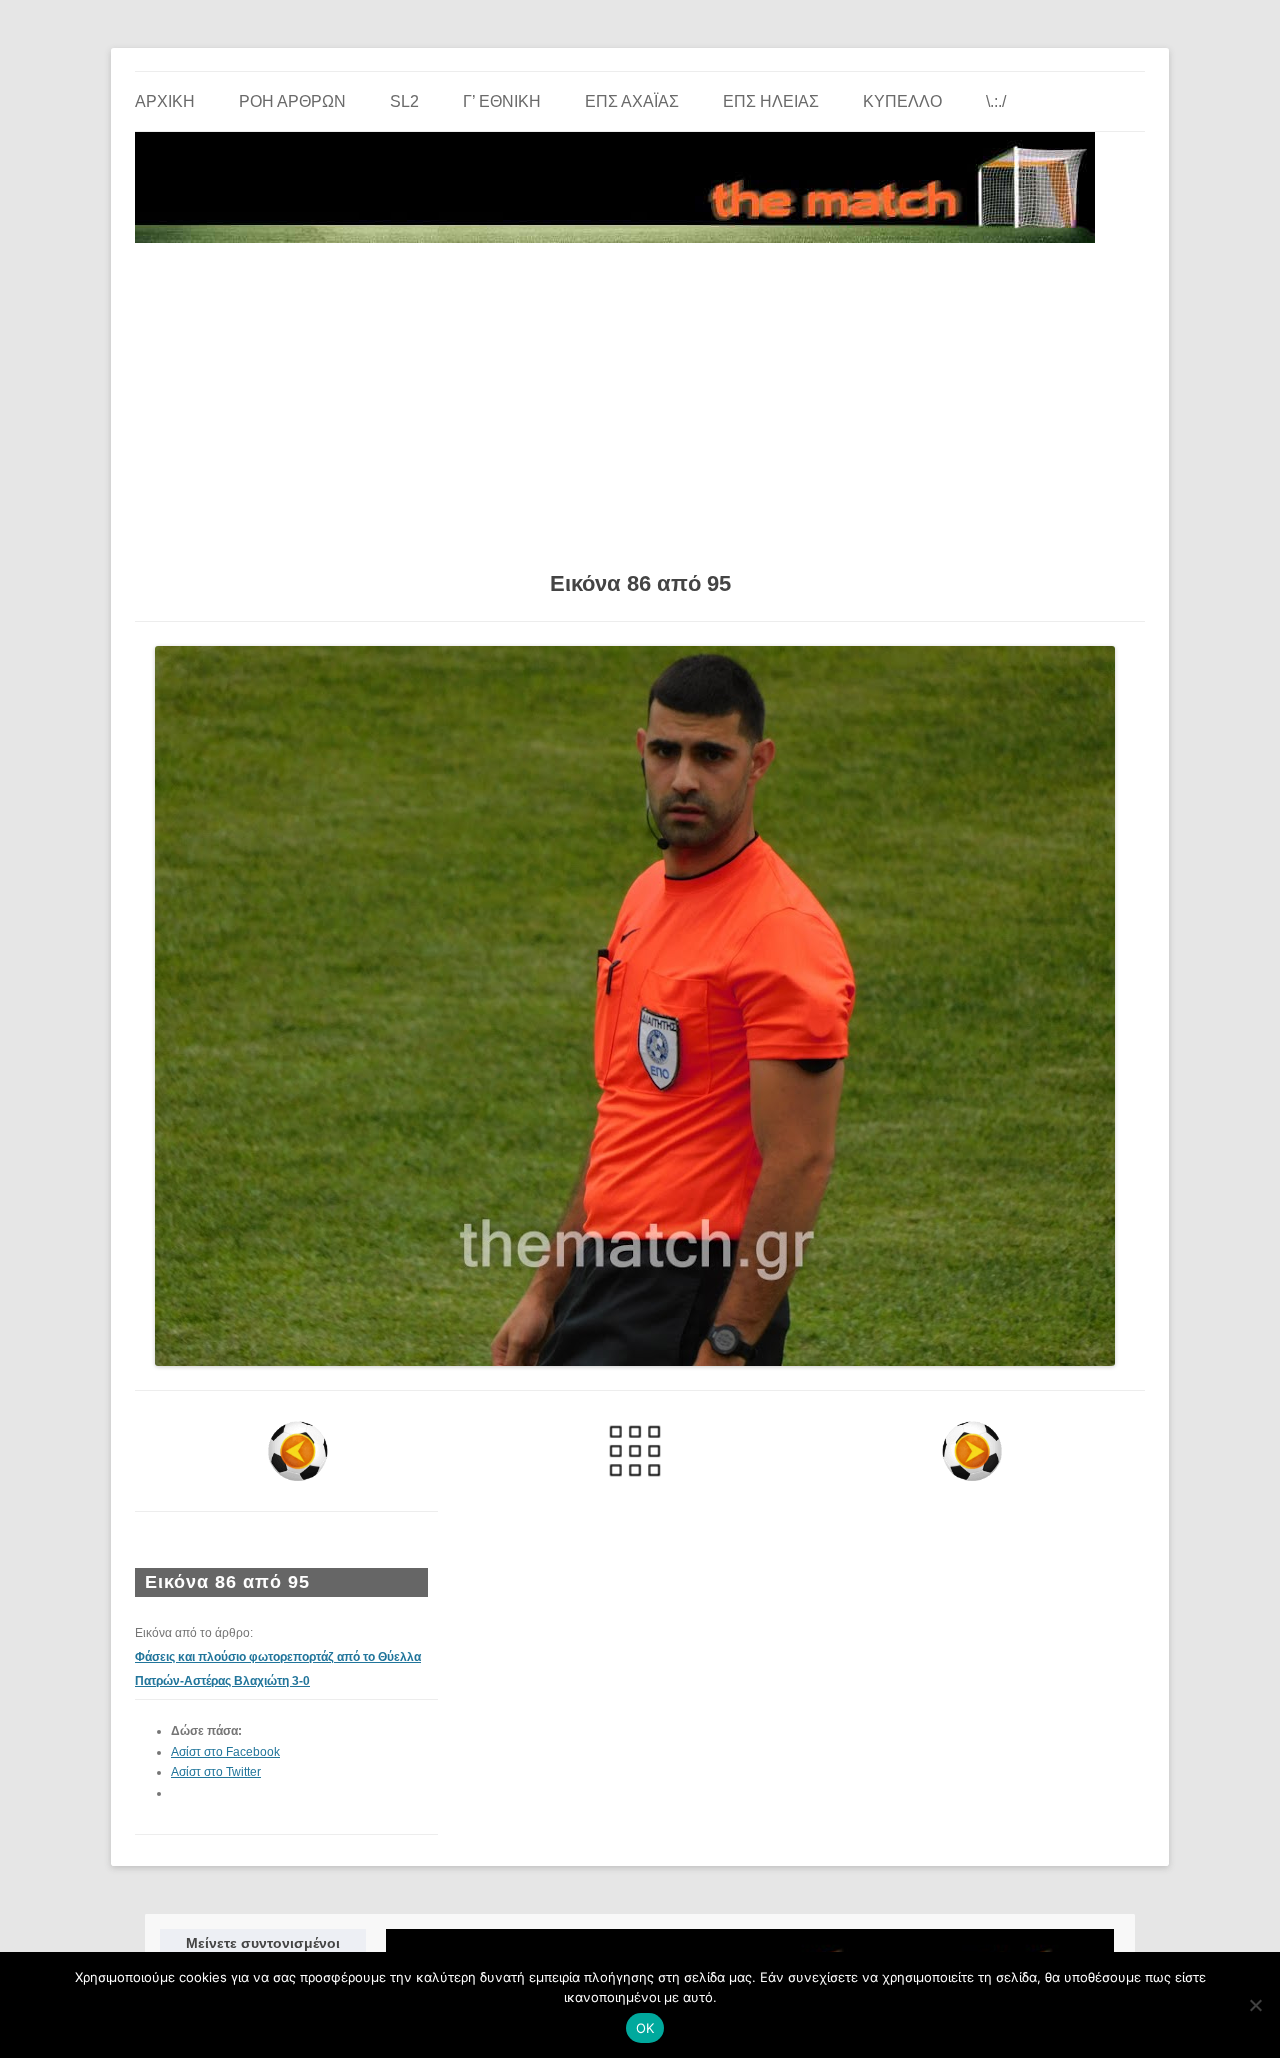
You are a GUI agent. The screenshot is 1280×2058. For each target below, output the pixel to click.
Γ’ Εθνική (502, 101)
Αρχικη (165, 101)
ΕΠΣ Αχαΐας (632, 101)
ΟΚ (645, 2028)
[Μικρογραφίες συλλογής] (635, 1451)
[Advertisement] (640, 400)
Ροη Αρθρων (292, 101)
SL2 (404, 101)
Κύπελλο (902, 101)
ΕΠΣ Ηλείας (771, 101)
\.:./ (996, 101)
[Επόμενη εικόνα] (971, 1451)
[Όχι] (1255, 2005)
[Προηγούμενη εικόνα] (298, 1451)
